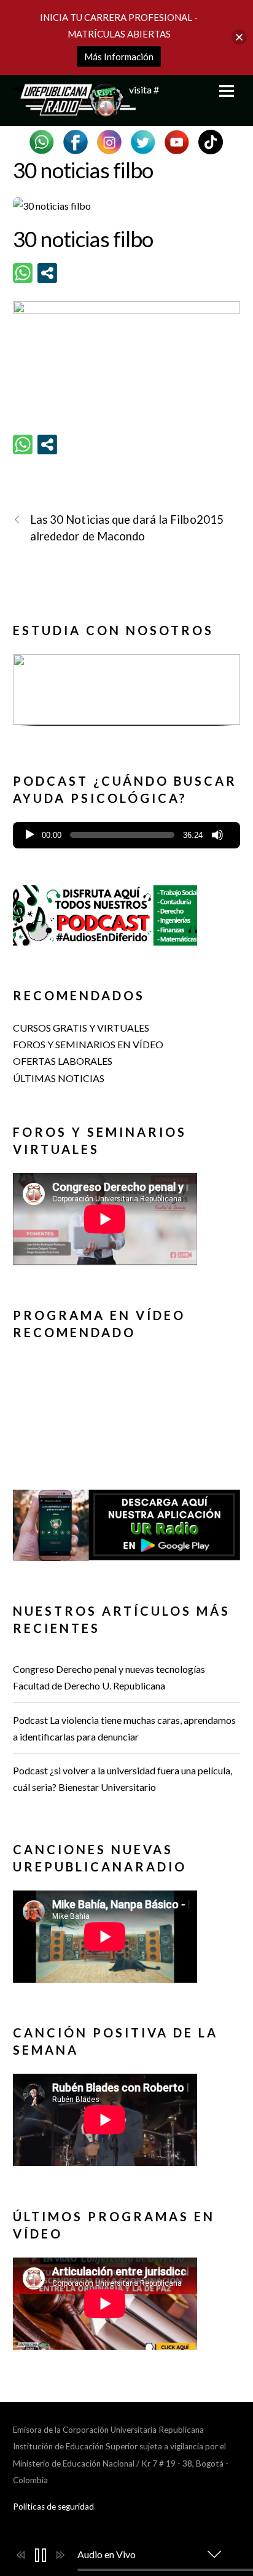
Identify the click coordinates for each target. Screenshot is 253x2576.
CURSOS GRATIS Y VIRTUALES (81, 1028)
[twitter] (143, 140)
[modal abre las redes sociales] (47, 273)
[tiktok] (211, 140)
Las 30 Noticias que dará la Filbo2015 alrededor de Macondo (127, 528)
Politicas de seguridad (53, 2507)
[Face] (76, 140)
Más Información (119, 57)
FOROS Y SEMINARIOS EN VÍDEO (88, 1044)
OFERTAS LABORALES (63, 1061)
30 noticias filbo (83, 170)
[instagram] (109, 140)
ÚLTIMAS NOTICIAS (59, 1078)
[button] (127, 689)
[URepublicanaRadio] (74, 110)
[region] (127, 695)
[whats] (42, 140)
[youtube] (177, 140)
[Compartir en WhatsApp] (23, 273)
